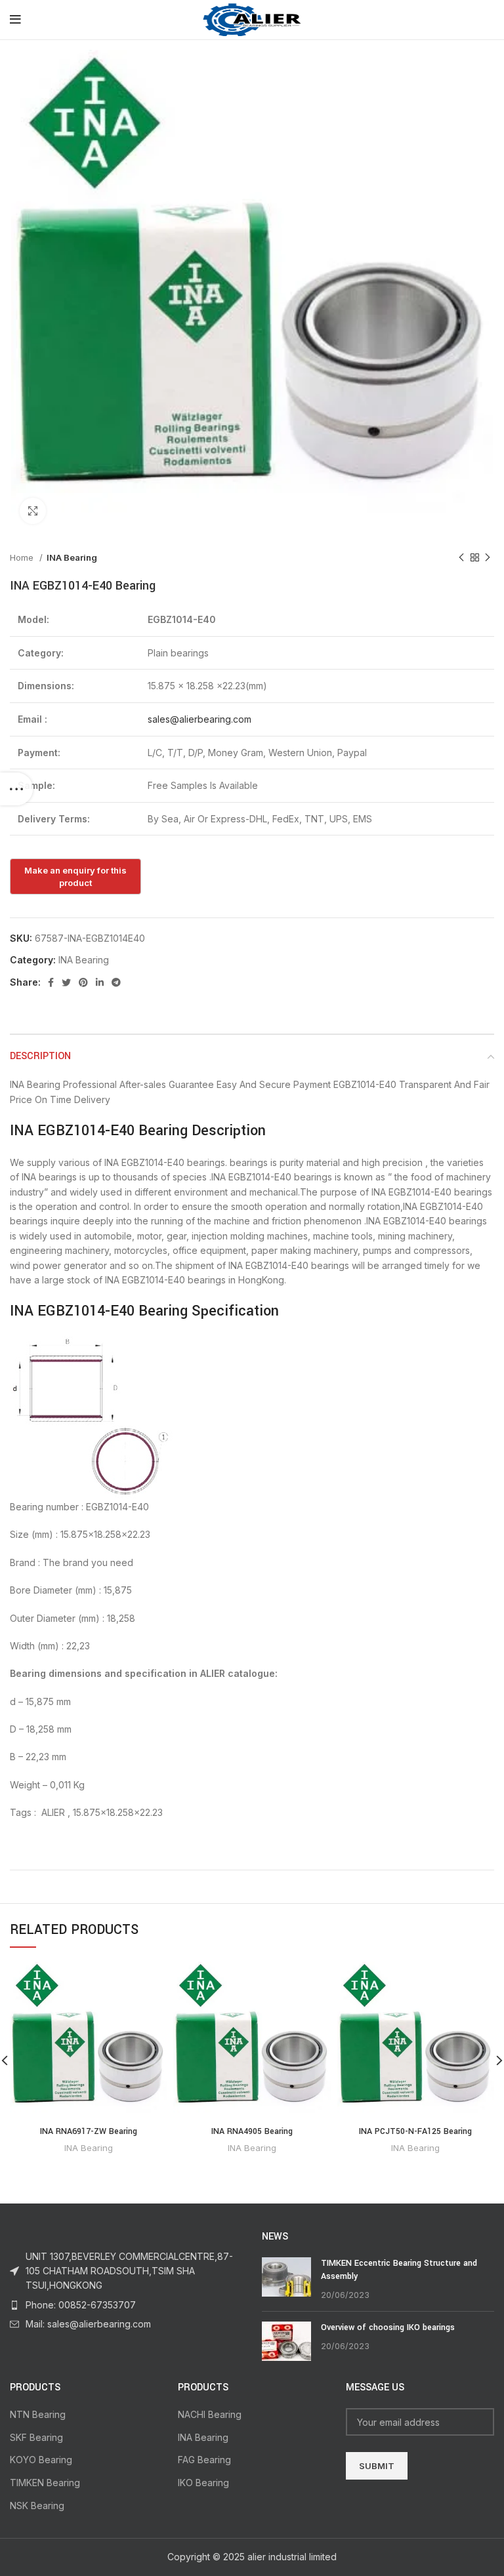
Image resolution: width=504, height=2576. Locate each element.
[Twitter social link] (66, 982)
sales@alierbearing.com (199, 719)
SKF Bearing (36, 2437)
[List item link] (126, 2305)
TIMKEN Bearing (45, 2483)
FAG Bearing (204, 2460)
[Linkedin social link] (100, 982)
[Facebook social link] (51, 982)
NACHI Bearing (210, 2414)
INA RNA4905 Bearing (252, 2131)
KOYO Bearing (41, 2460)
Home (23, 557)
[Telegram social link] (116, 982)
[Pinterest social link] (83, 982)
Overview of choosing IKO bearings (388, 2327)
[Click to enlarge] (33, 511)
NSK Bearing (37, 2506)
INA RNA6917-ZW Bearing (89, 2131)
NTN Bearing (38, 2414)
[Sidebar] (16, 789)
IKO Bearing (203, 2483)
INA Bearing (72, 557)
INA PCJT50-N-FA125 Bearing (415, 2131)
